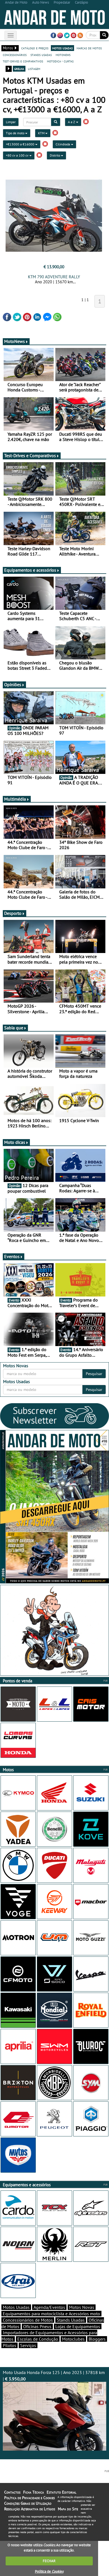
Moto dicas (15, 1142)
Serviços (28, 2345)
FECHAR (49, 2561)
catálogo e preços (35, 48)
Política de (49, 2571)
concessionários (15, 55)
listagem (34, 69)
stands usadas (41, 55)
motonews (63, 55)
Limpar (11, 122)
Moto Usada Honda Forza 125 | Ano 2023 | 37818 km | (54, 2376)
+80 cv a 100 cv (18, 155)
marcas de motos (89, 48)
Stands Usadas (71, 2320)
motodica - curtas (60, 61)
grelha (19, 69)
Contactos (12, 2492)
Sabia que (14, 1028)
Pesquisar (94, 1374)
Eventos (12, 1256)
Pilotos (10, 2345)
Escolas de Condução (38, 2339)
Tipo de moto (16, 133)
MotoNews (15, 341)
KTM (42, 133)
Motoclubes (73, 2339)
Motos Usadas (16, 2307)
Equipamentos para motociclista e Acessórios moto (51, 2314)
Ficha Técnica (34, 2492)
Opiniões (13, 684)
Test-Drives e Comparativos (30, 455)
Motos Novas (82, 2307)
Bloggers (97, 2339)
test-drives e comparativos (23, 61)
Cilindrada (63, 144)
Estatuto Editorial (61, 2492)
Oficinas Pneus (37, 2326)
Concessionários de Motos (28, 2320)
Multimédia (15, 799)
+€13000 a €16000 (21, 144)
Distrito (55, 155)
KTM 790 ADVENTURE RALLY (54, 277)
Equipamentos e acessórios (30, 570)
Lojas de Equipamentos (78, 2326)
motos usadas (62, 48)
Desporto (13, 913)
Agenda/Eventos (49, 2307)
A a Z (72, 122)
